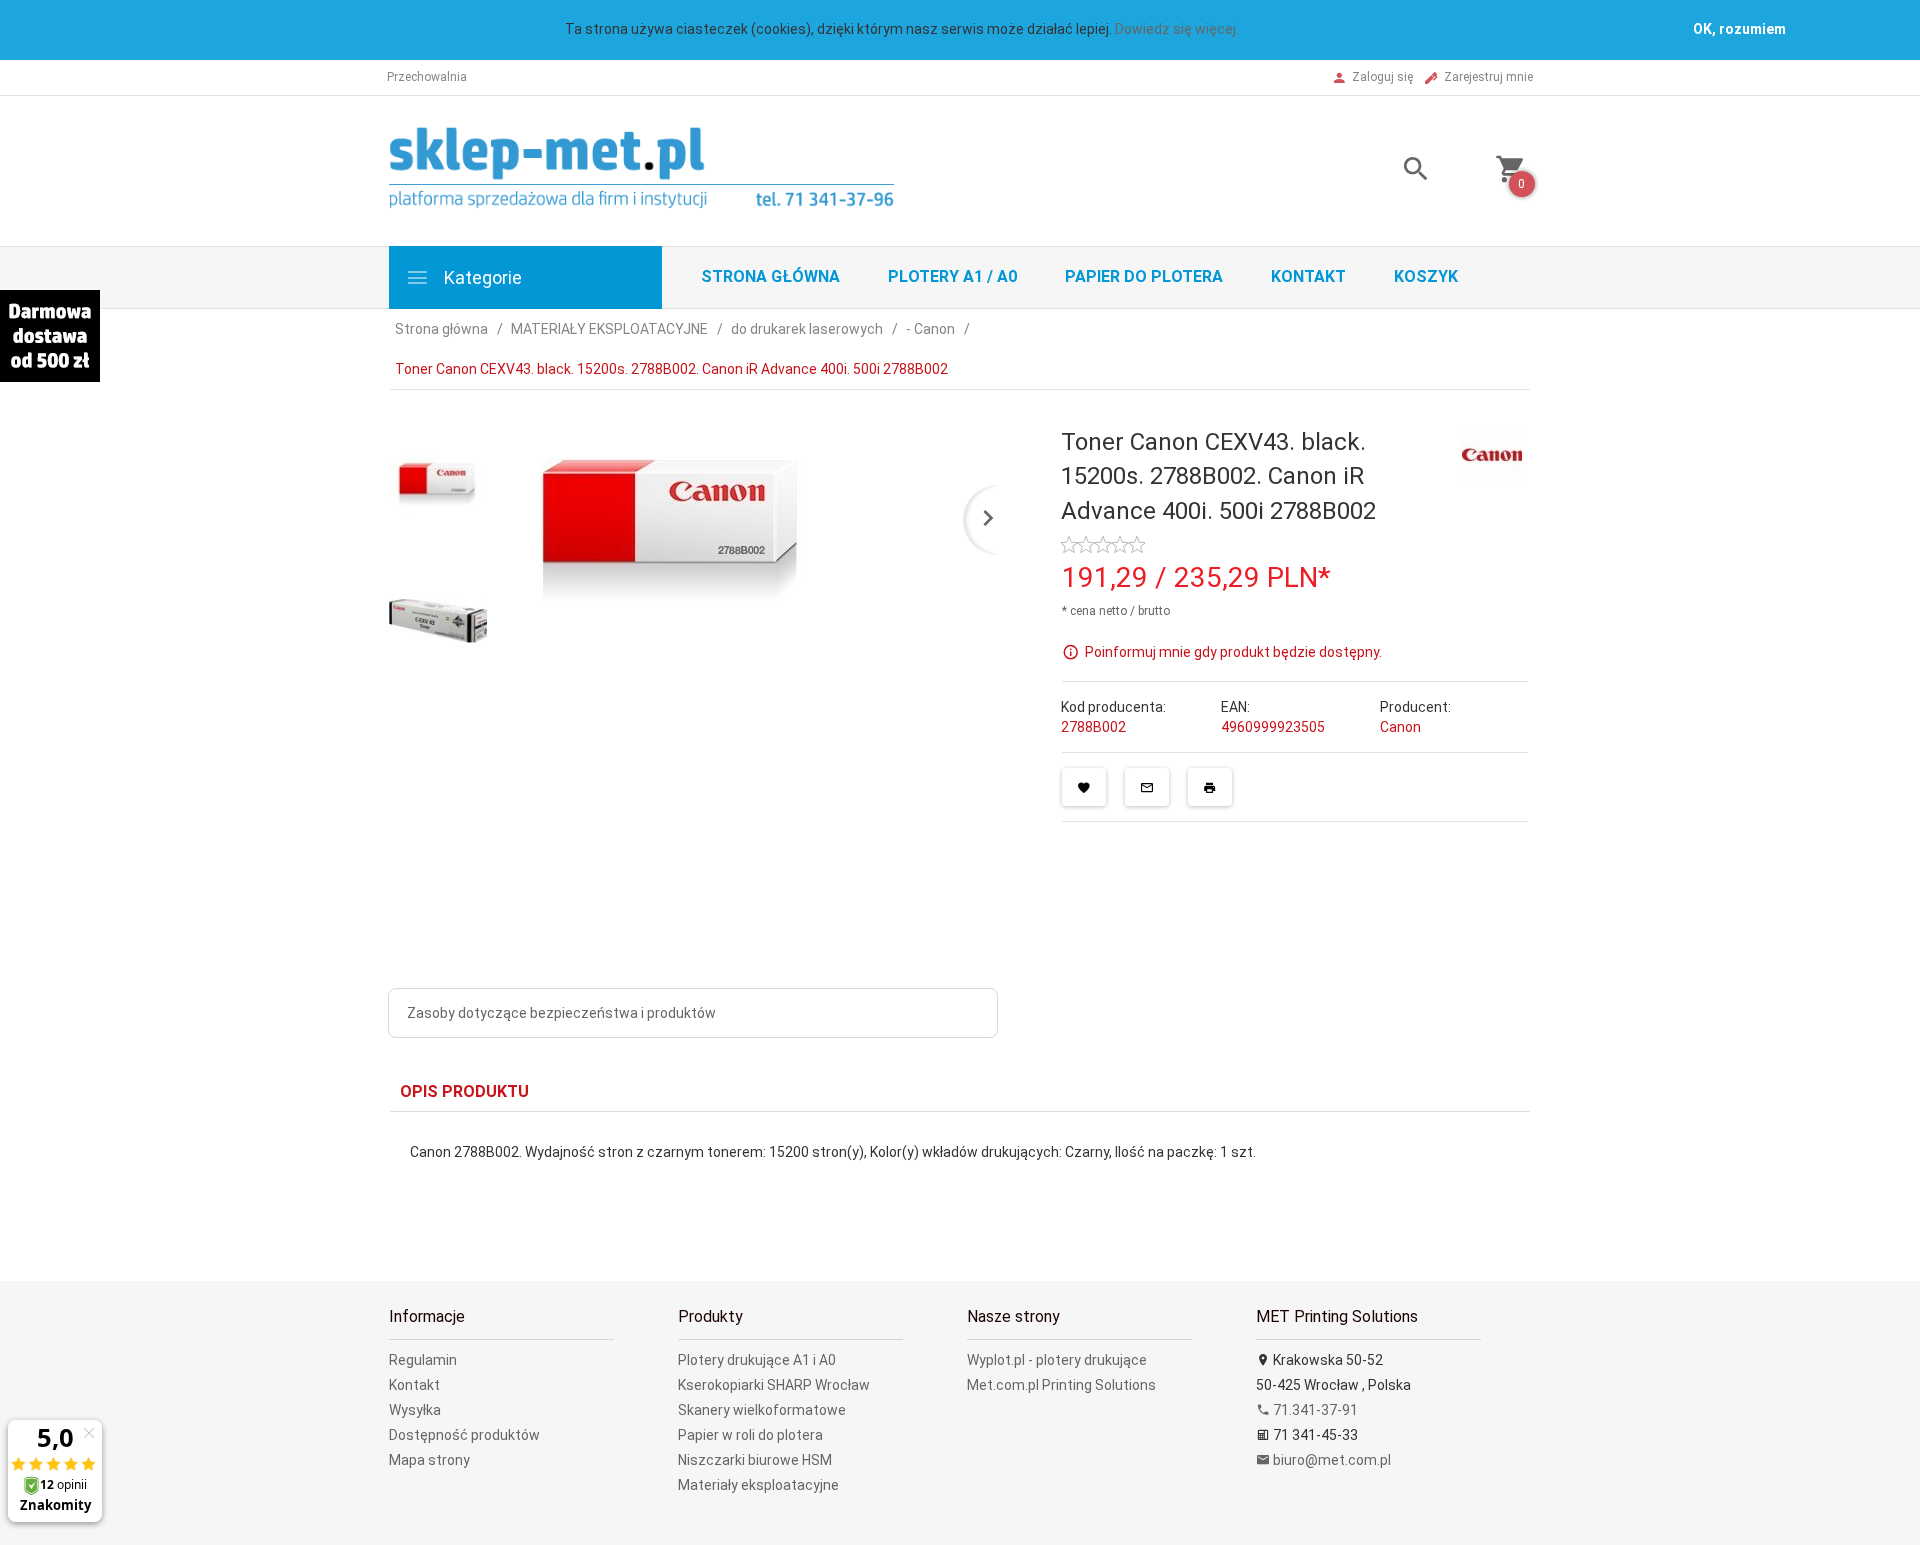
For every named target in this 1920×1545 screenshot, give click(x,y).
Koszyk (1426, 276)
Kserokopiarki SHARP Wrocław (774, 1385)
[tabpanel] (960, 1181)
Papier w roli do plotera (750, 1435)
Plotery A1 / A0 (952, 276)
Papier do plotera (1144, 276)
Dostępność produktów (464, 1435)
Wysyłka (415, 1410)
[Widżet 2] (50, 336)
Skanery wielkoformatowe (762, 1410)
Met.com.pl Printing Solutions (1061, 1385)
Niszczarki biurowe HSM (755, 1460)
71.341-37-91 (1314, 1410)
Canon (1400, 727)
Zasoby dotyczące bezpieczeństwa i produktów (561, 1013)
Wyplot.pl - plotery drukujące (1057, 1360)
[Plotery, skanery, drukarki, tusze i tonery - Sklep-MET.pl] (666, 170)
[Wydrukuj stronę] (1210, 787)
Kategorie (481, 277)
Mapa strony (429, 1460)
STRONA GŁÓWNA (770, 276)
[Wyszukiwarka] (1391, 171)
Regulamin (423, 1360)
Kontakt (1308, 276)
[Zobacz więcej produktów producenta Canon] (1492, 454)
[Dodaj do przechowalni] (1084, 787)
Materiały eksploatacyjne (758, 1485)
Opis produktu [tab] (464, 1091)
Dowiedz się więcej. (1177, 29)
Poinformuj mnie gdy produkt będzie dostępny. (1233, 652)
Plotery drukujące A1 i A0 (757, 1360)
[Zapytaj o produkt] (1147, 787)
